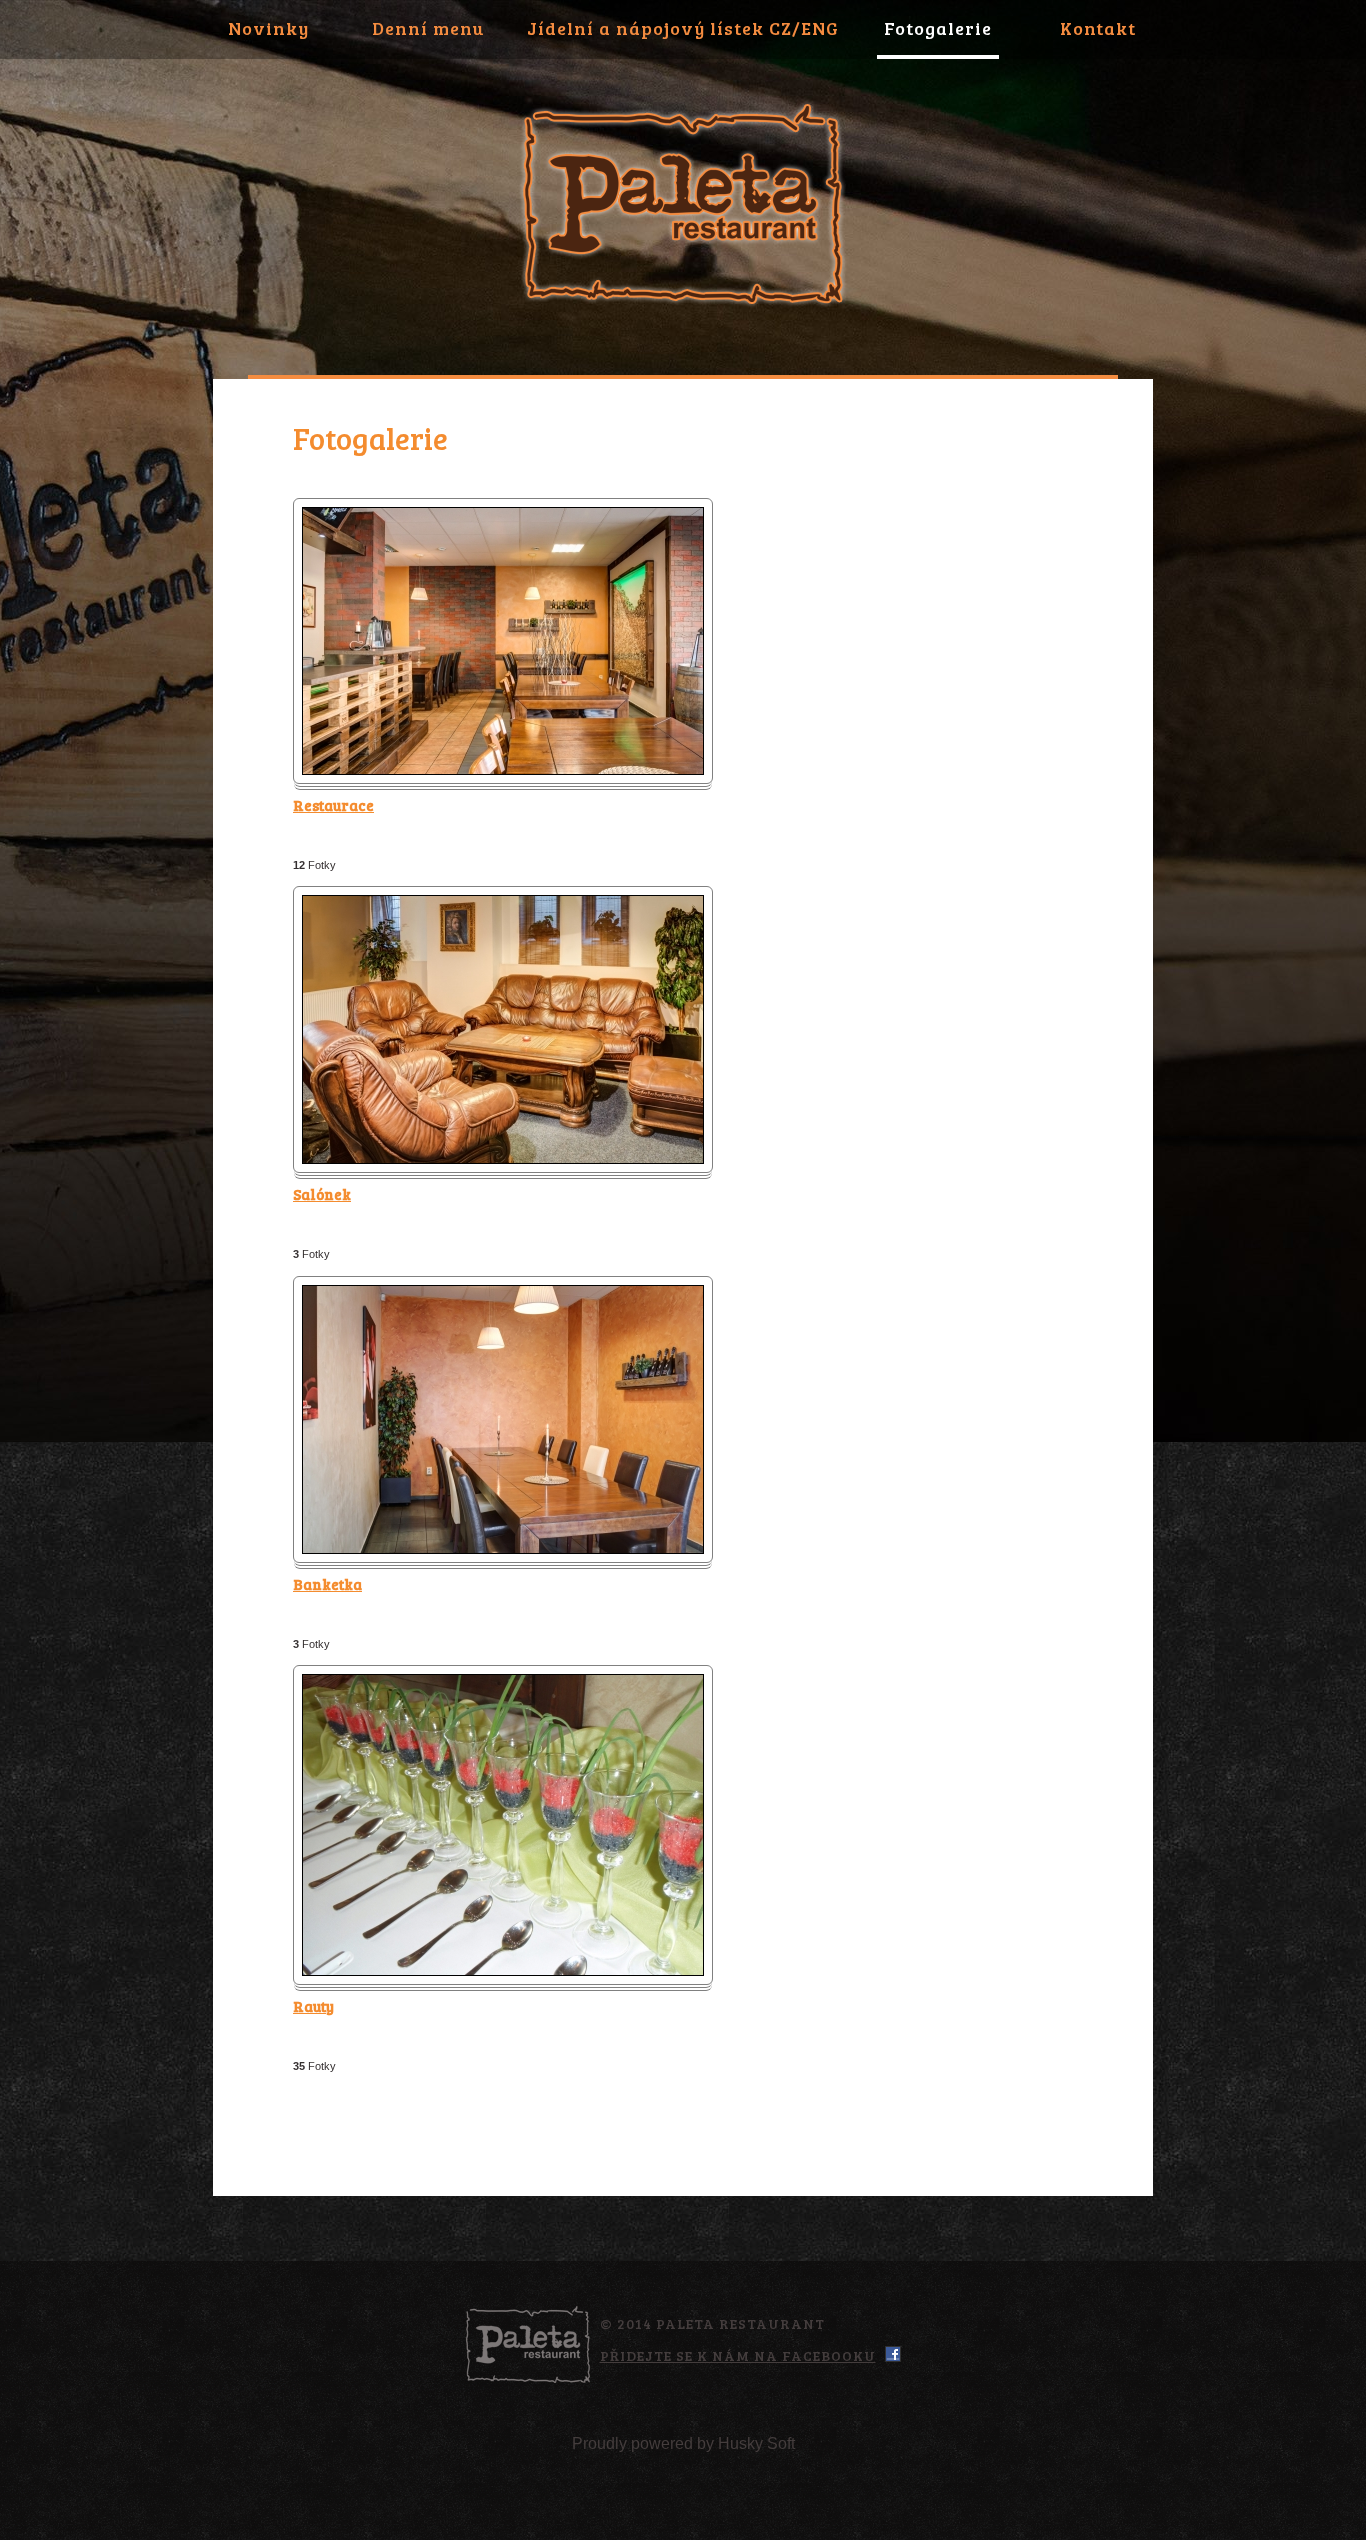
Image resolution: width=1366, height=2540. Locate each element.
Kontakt (1098, 28)
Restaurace (333, 805)
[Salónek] (503, 905)
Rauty (313, 2006)
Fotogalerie (938, 28)
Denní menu (428, 28)
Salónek (322, 1194)
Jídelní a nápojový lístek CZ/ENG (683, 28)
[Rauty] (503, 1684)
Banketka (327, 1584)
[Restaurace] (503, 517)
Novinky (268, 28)
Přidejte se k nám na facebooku (738, 2355)
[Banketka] (503, 1295)
